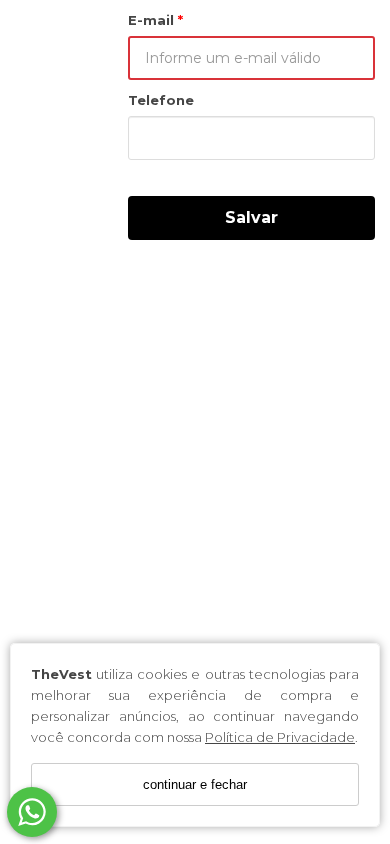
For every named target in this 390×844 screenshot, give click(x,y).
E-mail (153, 20)
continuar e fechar (195, 784)
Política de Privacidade (280, 737)
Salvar (251, 217)
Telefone (161, 100)
